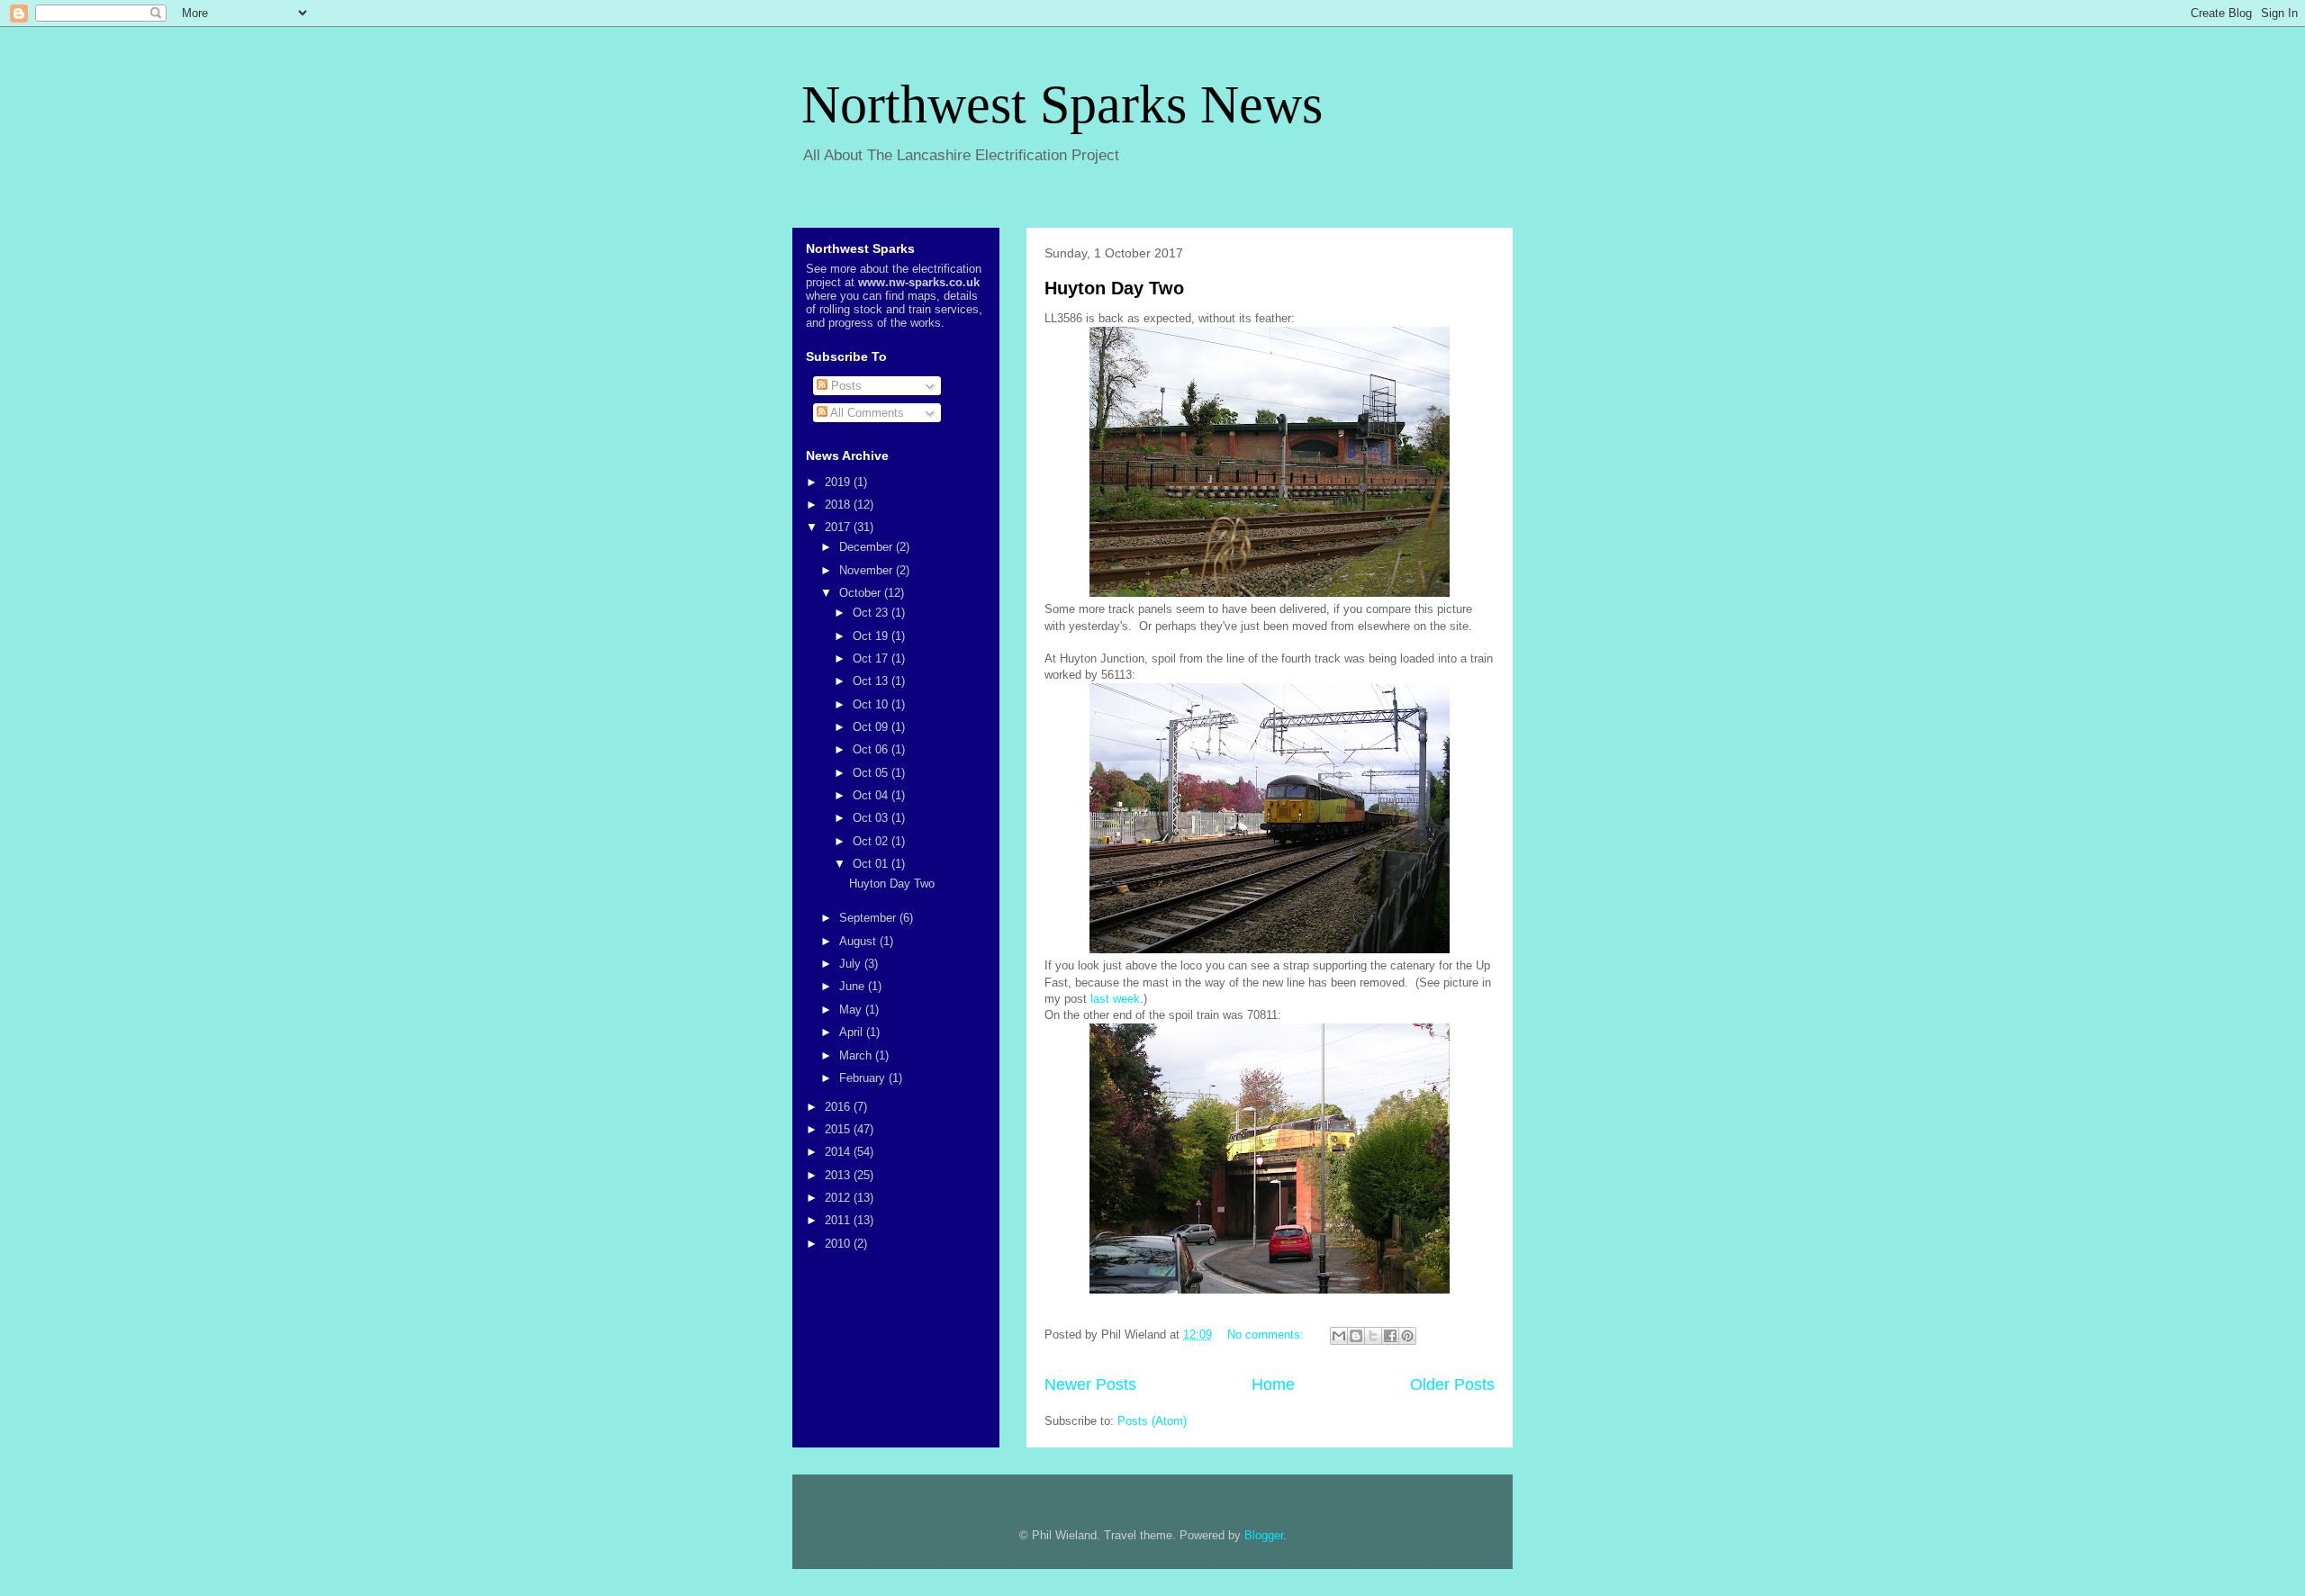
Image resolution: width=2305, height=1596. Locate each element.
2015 (839, 1129)
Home (1273, 1384)
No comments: (1267, 1335)
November (868, 570)
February (864, 1078)
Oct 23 (872, 613)
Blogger (1264, 1535)
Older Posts (1452, 1384)
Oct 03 (872, 818)
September (869, 918)
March (857, 1055)
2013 (839, 1175)
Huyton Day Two (1114, 288)
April (853, 1032)
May (852, 1010)
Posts (845, 386)
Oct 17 (872, 658)
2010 (839, 1244)
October (862, 593)
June (854, 986)
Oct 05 (872, 773)
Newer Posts (1090, 1384)
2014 (839, 1152)
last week (1115, 999)
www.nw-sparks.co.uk (919, 282)
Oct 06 (872, 749)
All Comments (866, 413)
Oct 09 (872, 727)
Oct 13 (872, 681)
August (859, 941)
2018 (839, 505)
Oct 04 (872, 795)
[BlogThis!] (1356, 1336)
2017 (839, 527)
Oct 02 (872, 841)
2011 (839, 1220)
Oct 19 (872, 636)
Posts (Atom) (1152, 1421)
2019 (839, 482)
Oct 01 (872, 864)
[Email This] (1339, 1336)
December (868, 547)
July (852, 964)
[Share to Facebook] (1390, 1336)
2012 (839, 1198)
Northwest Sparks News (1062, 104)
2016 (839, 1107)
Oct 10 (872, 704)
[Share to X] (1373, 1336)
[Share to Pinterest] (1407, 1336)
